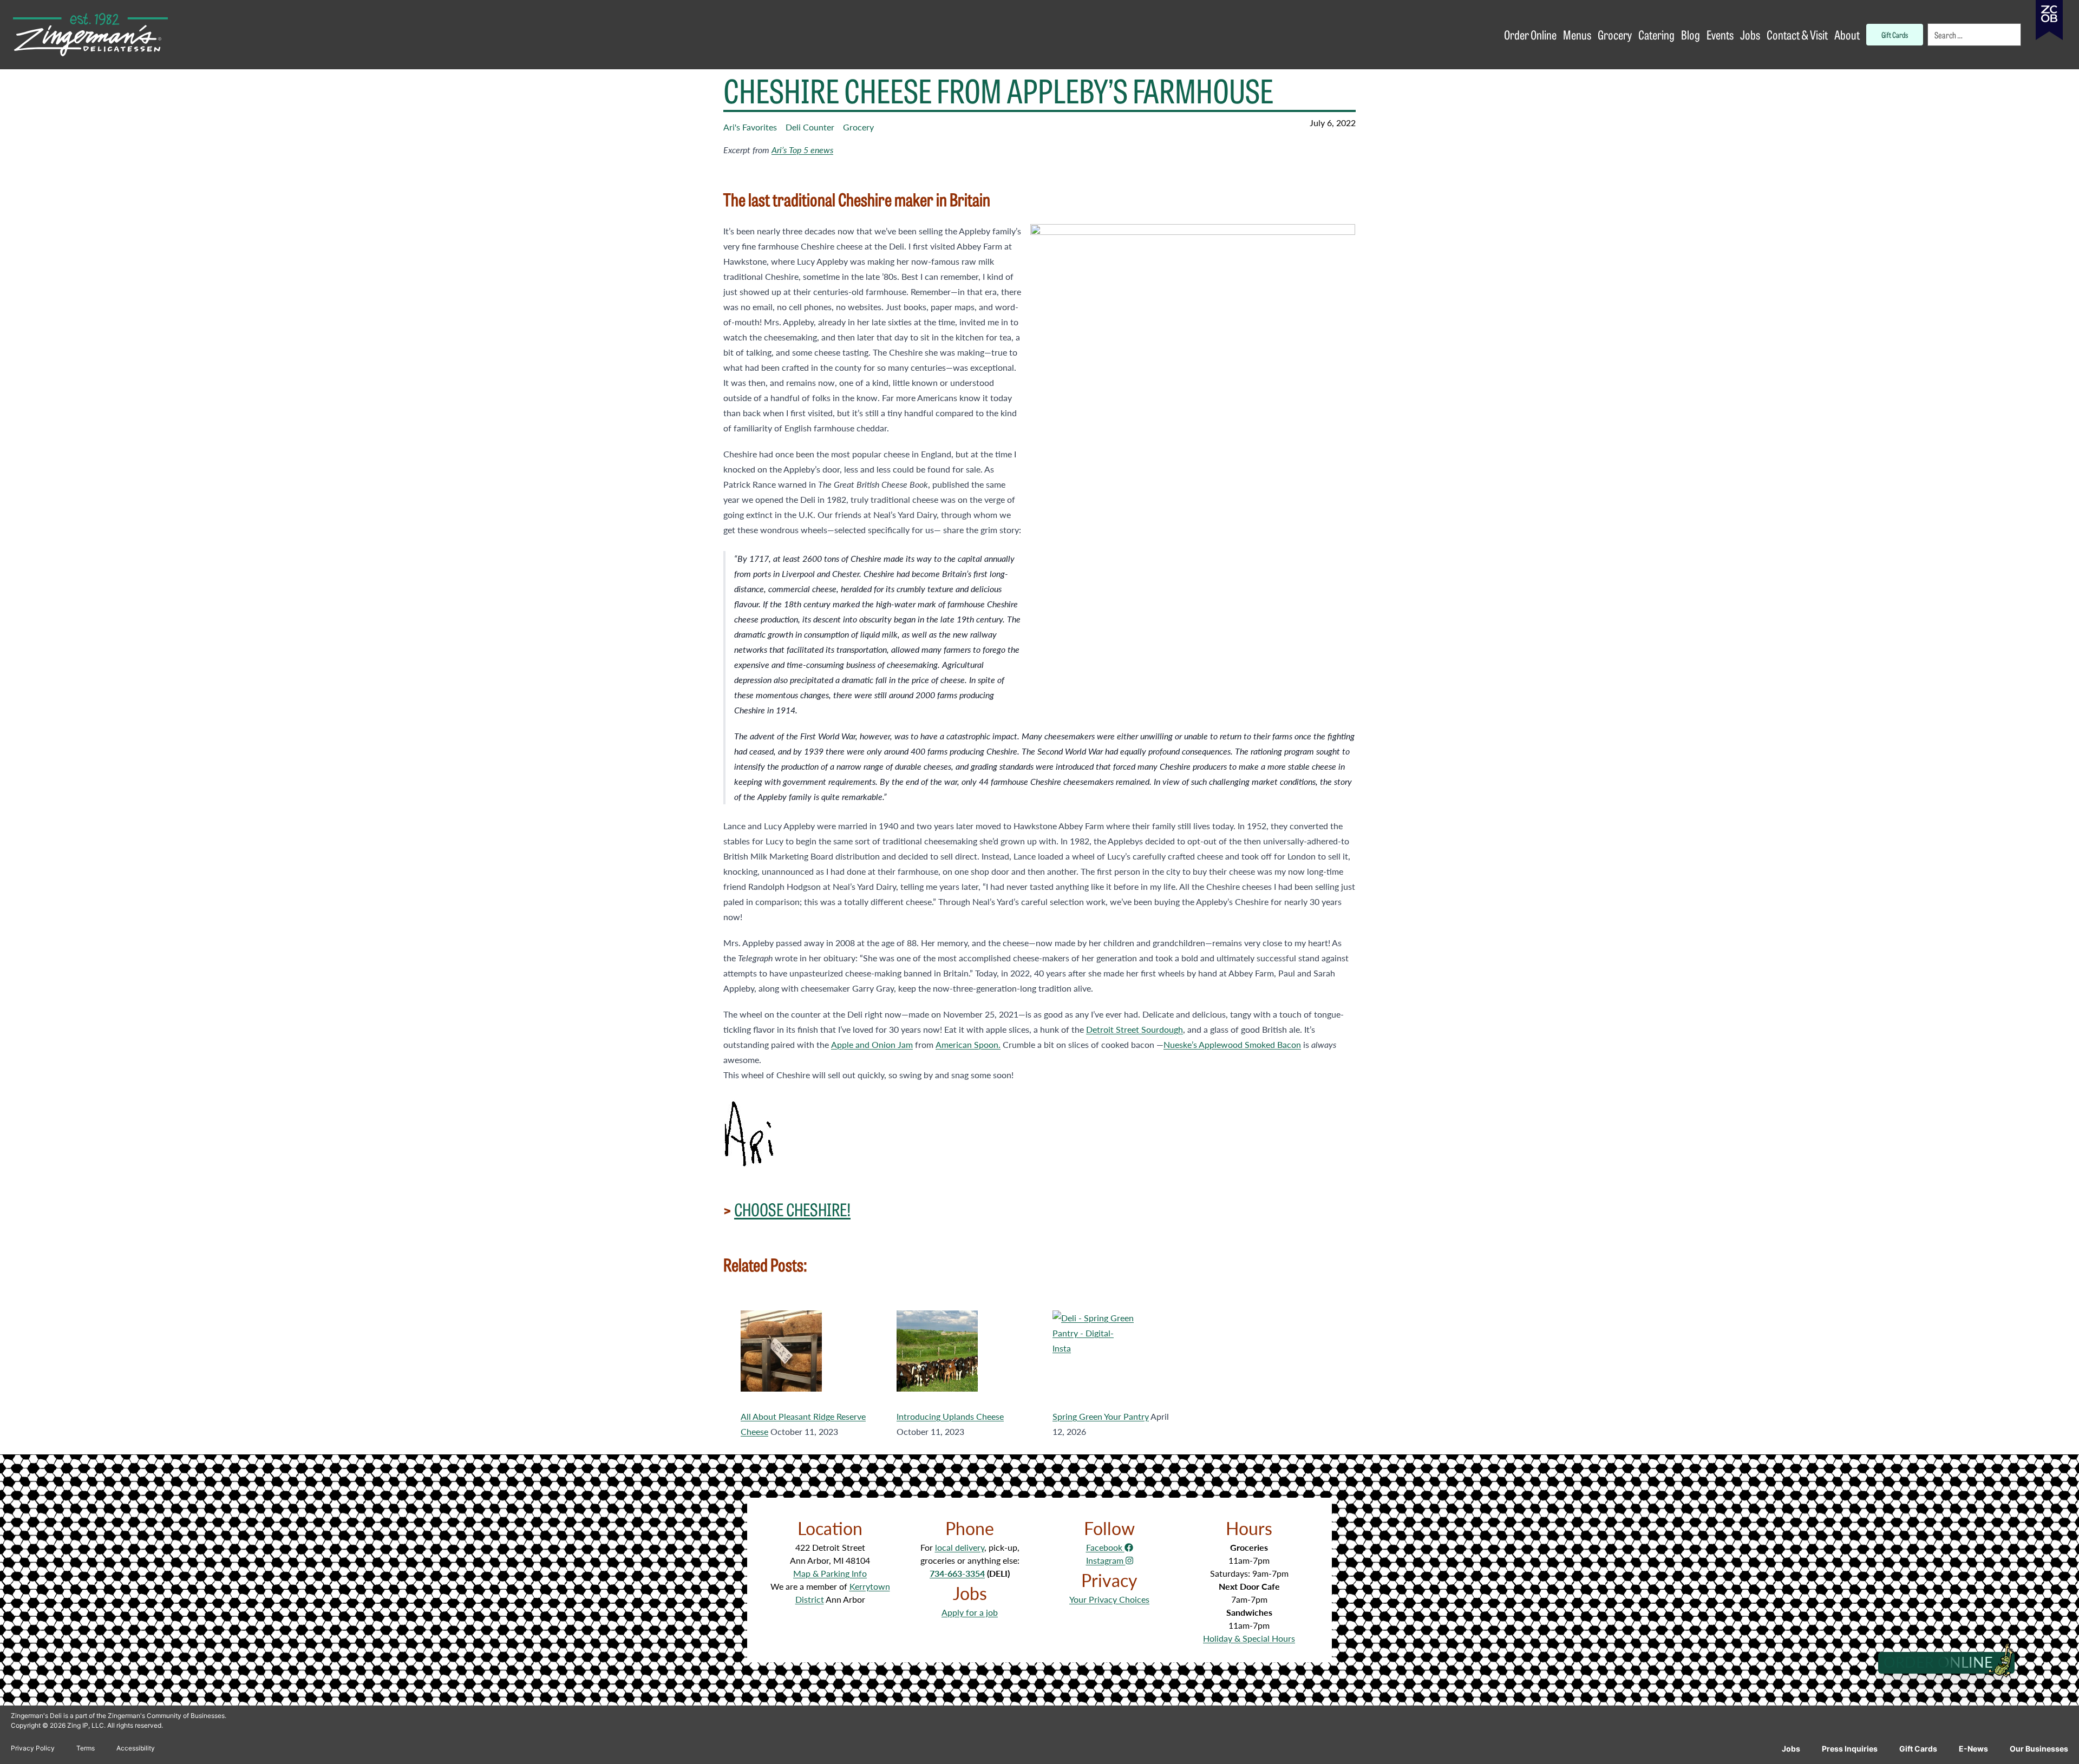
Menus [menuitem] (1577, 34)
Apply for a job (970, 1612)
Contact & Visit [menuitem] (1797, 34)
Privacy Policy (33, 1748)
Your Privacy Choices (1109, 1599)
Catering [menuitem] (1656, 34)
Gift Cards (1918, 1749)
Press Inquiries (1850, 1749)
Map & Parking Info (830, 1573)
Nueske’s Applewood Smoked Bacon (1232, 1044)
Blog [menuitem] (1691, 34)
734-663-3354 (957, 1573)
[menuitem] (1975, 35)
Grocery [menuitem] (1615, 34)
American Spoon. (968, 1044)
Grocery (858, 127)
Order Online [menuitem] (1530, 34)
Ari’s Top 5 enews (802, 150)
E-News (1973, 1749)
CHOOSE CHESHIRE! (792, 1209)
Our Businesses (2039, 1749)
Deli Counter (810, 127)
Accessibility (136, 1748)
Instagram (1106, 1560)
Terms (86, 1748)
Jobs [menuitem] (1750, 34)
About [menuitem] (1847, 34)
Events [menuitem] (1720, 34)
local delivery (960, 1547)
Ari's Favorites (750, 127)
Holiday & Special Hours (1249, 1638)
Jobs (1791, 1749)
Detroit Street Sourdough (1135, 1029)
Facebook (1105, 1547)
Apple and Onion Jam (872, 1044)
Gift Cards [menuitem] (1895, 34)
